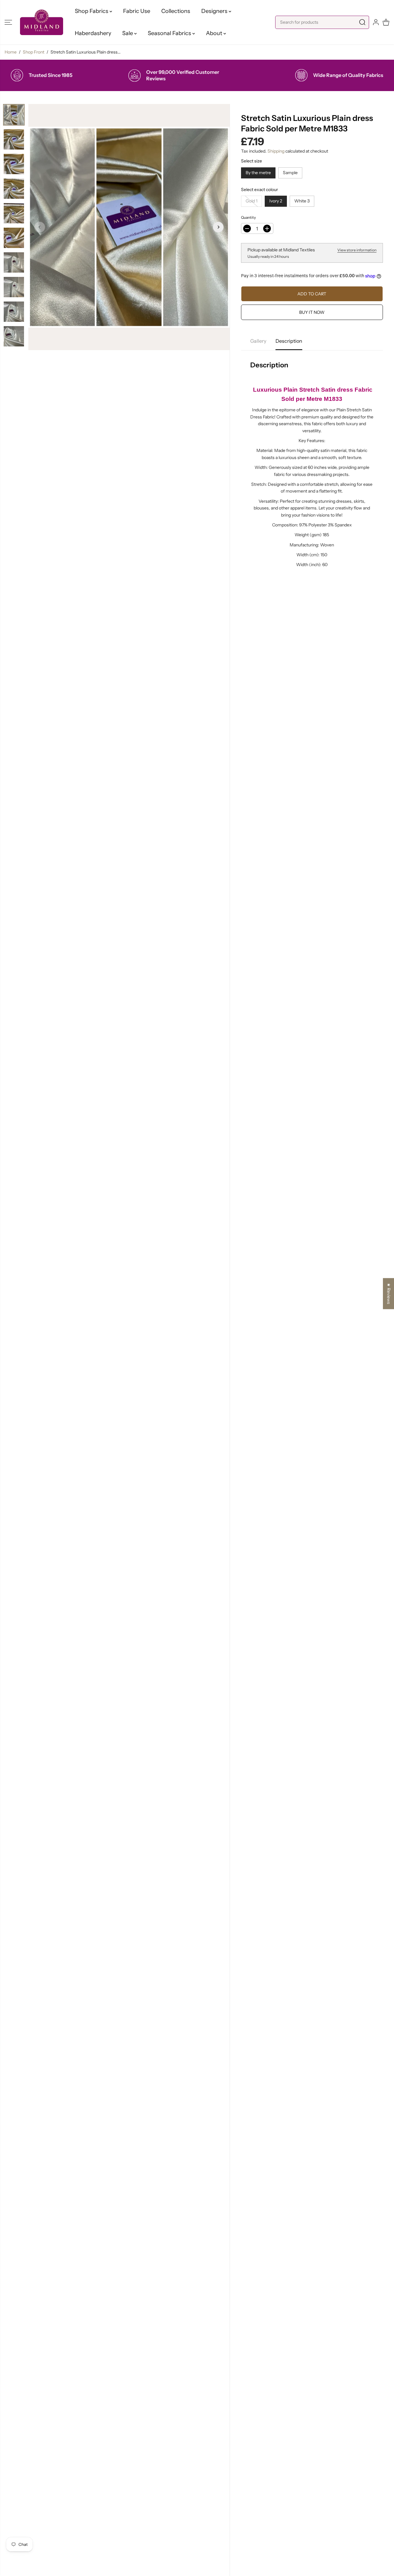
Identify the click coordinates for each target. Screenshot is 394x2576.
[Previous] (40, 227)
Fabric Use (137, 11)
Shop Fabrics (92, 11)
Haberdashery (93, 33)
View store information (357, 250)
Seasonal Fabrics (170, 33)
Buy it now (312, 312)
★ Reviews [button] (389, 1294)
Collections (176, 11)
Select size (251, 161)
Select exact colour (259, 190)
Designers (215, 11)
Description (289, 341)
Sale (128, 33)
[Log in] (376, 22)
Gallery (258, 341)
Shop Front (34, 52)
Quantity (248, 217)
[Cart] (386, 22)
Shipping (276, 151)
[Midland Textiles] (42, 22)
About (215, 33)
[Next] (218, 227)
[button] (8, 22)
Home (11, 52)
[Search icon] (362, 22)
